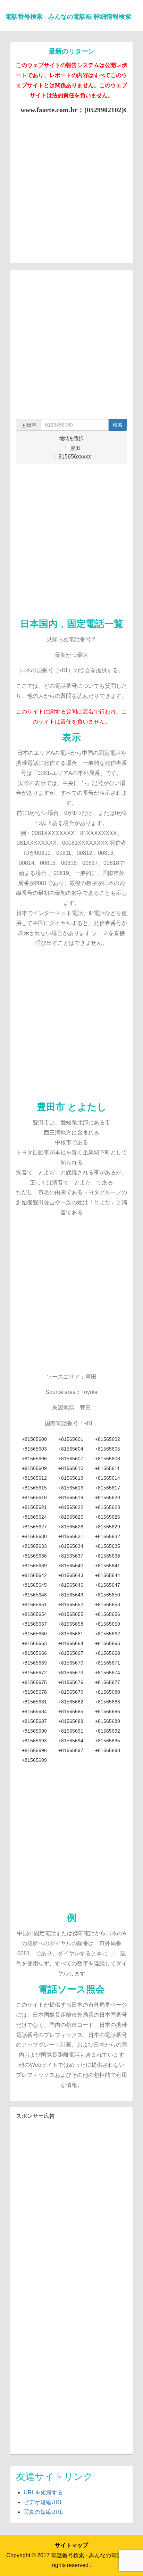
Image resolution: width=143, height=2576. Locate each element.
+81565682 (71, 1702)
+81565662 (108, 1634)
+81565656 (108, 1614)
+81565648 (34, 1595)
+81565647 (108, 1585)
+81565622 (71, 1507)
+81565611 (107, 1468)
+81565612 (34, 1478)
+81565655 (71, 1614)
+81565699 (34, 1760)
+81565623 (108, 1507)
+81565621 (34, 1507)
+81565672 (34, 1673)
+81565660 (34, 1634)
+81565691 (71, 1731)
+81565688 (71, 1721)
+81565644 (108, 1575)
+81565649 (71, 1595)
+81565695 (108, 1741)
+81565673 (71, 1673)
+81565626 (108, 1517)
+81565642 (34, 1575)
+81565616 (71, 1488)
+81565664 (71, 1643)
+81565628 (71, 1527)
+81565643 (71, 1575)
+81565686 (108, 1711)
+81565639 (34, 1566)
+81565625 (71, 1517)
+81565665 (108, 1643)
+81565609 (34, 1468)
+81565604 (71, 1449)
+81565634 (71, 1546)
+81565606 (34, 1459)
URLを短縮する (43, 2492)
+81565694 (71, 1741)
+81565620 (108, 1497)
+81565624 (34, 1517)
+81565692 (108, 1731)
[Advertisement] (71, 186)
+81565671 (108, 1663)
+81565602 (108, 1439)
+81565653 (108, 1604)
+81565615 (34, 1488)
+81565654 (34, 1614)
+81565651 (34, 1604)
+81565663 (34, 1643)
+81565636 (34, 1556)
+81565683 (108, 1702)
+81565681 (34, 1702)
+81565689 (108, 1721)
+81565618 (34, 1497)
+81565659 (108, 1624)
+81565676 (71, 1682)
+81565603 (34, 1449)
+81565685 (71, 1711)
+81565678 (34, 1692)
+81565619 (71, 1497)
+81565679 (71, 1692)
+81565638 (108, 1556)
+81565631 (71, 1536)
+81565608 (108, 1459)
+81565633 (34, 1546)
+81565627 (34, 1527)
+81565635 (108, 1546)
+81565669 (34, 1663)
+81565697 (71, 1750)
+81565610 (71, 1468)
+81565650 (108, 1595)
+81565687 (34, 1721)
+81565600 (34, 1439)
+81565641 (108, 1566)
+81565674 (108, 1673)
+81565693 (34, 1741)
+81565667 (71, 1653)
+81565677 (108, 1682)
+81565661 (71, 1634)
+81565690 (34, 1731)
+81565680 (108, 1692)
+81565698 (108, 1750)
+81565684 (34, 1711)
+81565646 (71, 1585)
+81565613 (71, 1478)
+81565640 (71, 1566)
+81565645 (34, 1585)
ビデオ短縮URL (43, 2502)
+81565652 (71, 1604)
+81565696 (34, 1750)
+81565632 (108, 1536)
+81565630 (34, 1536)
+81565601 (71, 1439)
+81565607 (71, 1459)
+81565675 (34, 1682)
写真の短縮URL (43, 2512)
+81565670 (71, 1663)
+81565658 (71, 1624)
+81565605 (108, 1449)
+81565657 (34, 1624)
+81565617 (108, 1488)
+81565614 (108, 1478)
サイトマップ (71, 2545)
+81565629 (108, 1527)
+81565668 (108, 1653)
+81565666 (34, 1653)
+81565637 (71, 1556)
